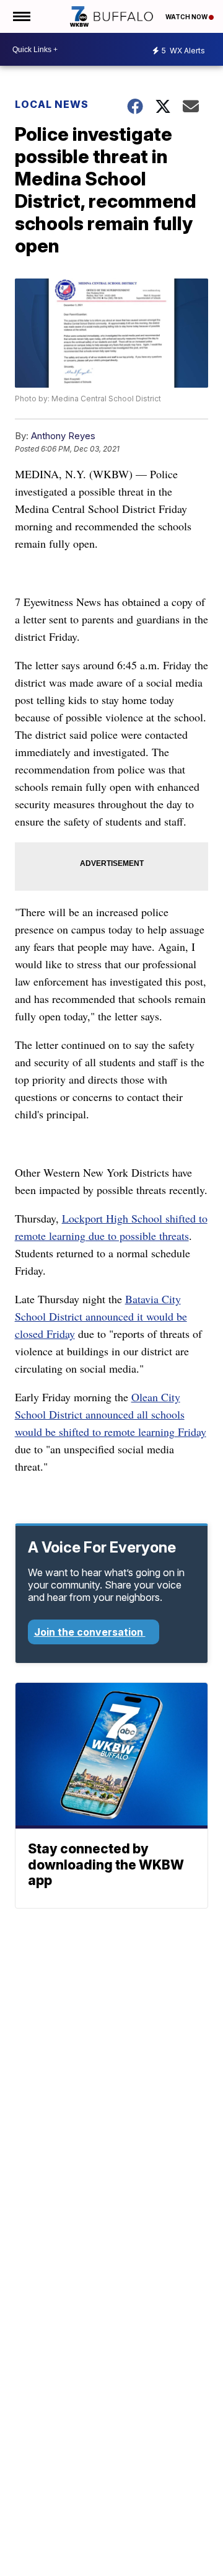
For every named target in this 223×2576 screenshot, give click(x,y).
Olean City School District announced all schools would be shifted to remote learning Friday (111, 1414)
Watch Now (187, 17)
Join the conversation (90, 1632)
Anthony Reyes (63, 436)
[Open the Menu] (21, 16)
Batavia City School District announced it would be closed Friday (101, 1316)
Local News (52, 104)
